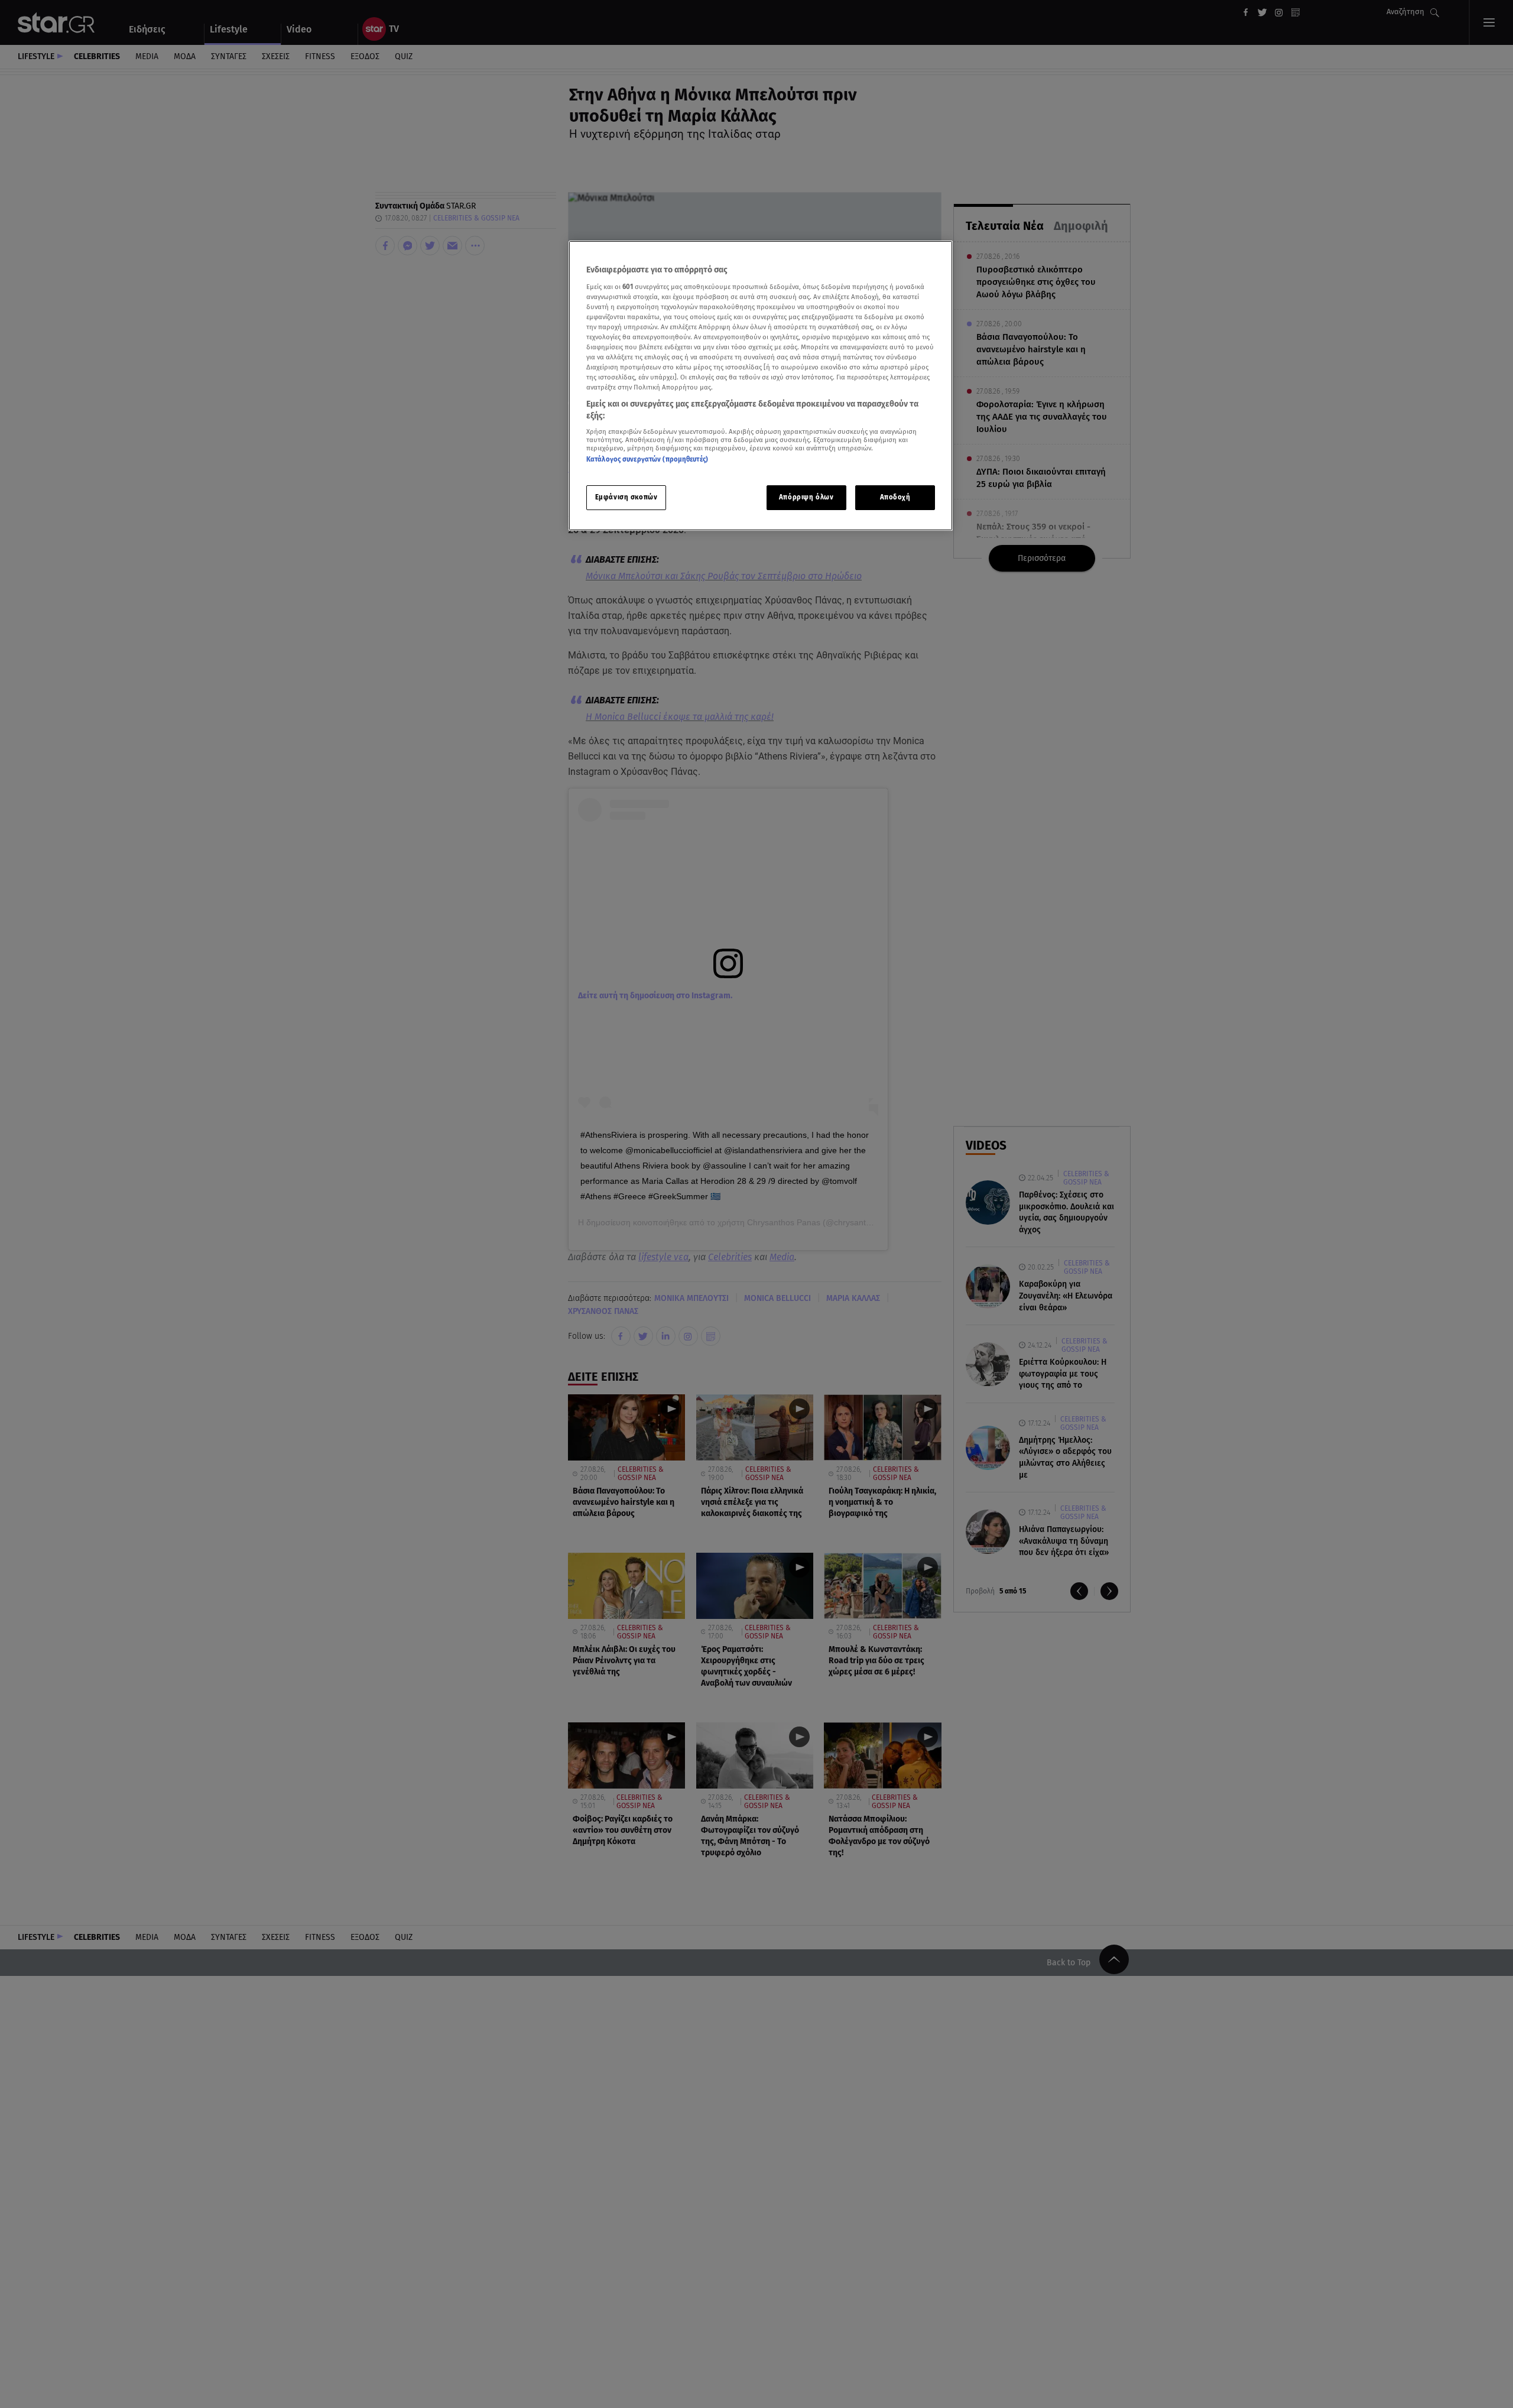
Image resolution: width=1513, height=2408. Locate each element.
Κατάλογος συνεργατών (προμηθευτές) (647, 460)
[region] (761, 386)
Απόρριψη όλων (806, 497)
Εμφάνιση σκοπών (626, 497)
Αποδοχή (895, 497)
